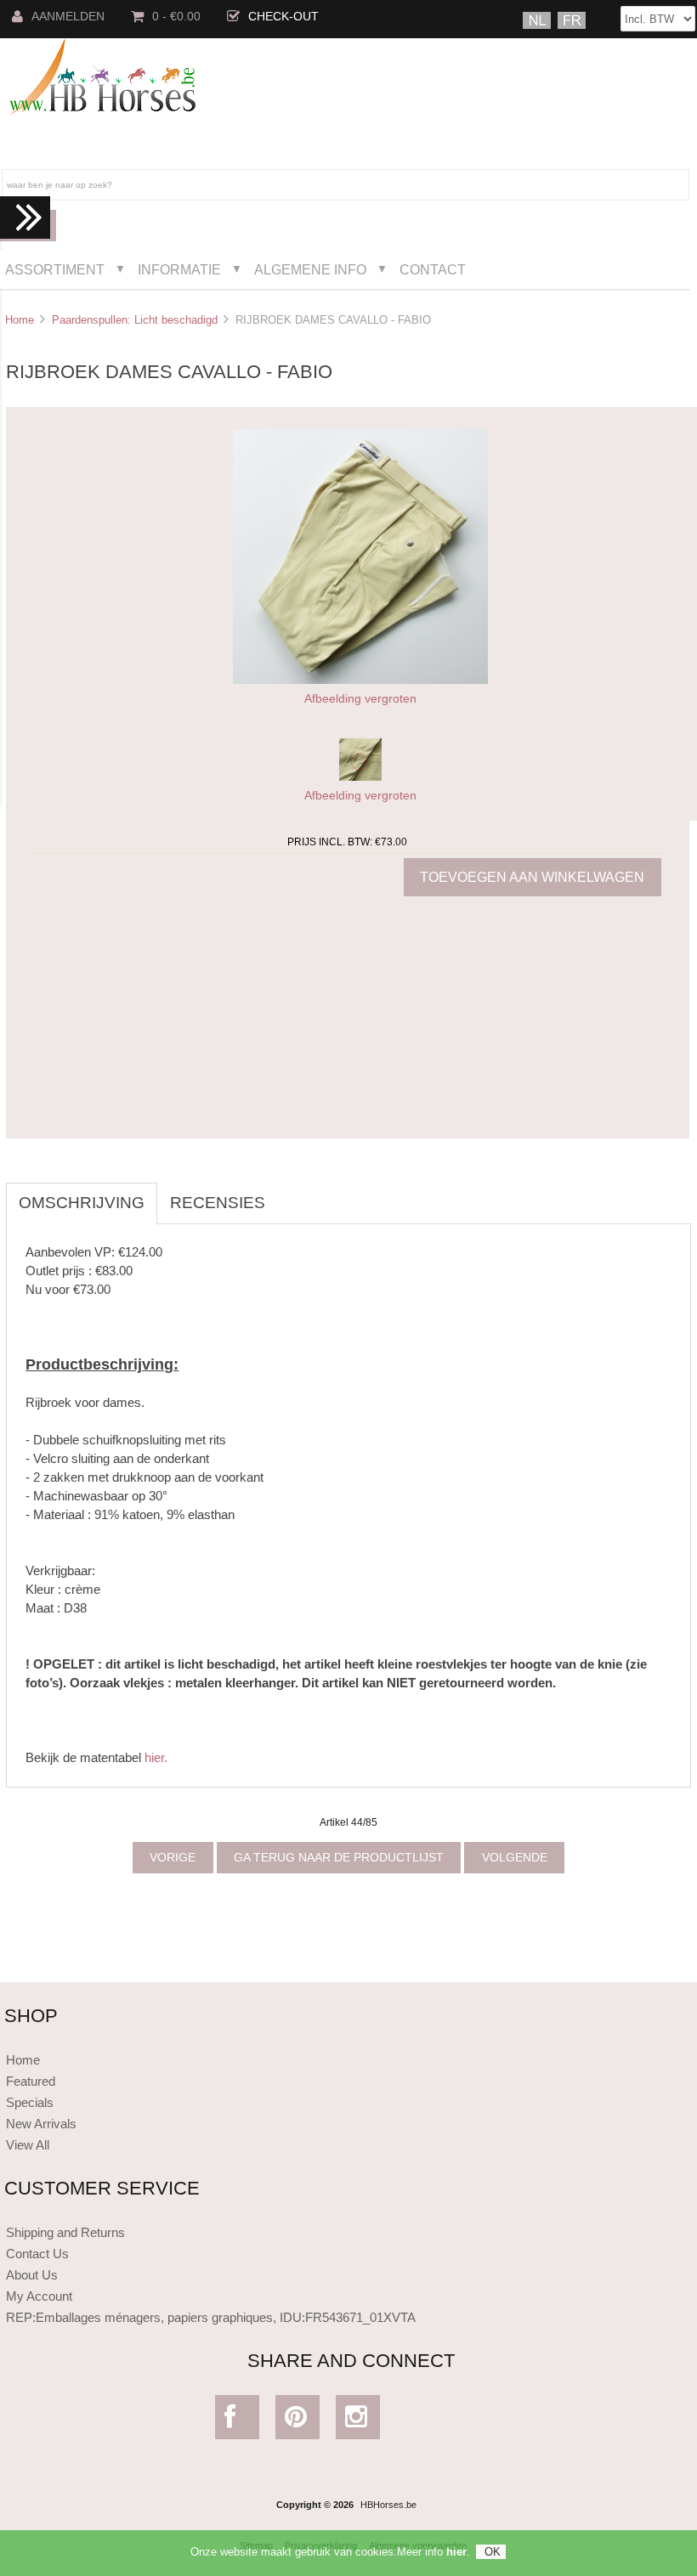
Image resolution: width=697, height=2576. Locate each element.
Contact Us (37, 2254)
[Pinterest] (298, 2421)
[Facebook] (238, 2421)
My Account (39, 2296)
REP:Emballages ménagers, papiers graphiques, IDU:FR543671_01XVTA (211, 2317)
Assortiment (55, 269)
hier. (156, 1757)
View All (28, 2145)
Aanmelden (68, 17)
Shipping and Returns (65, 2232)
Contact (433, 269)
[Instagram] (358, 2421)
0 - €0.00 (176, 17)
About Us (32, 2275)
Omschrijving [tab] (82, 1203)
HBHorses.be (388, 2505)
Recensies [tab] (218, 1203)
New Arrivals (41, 2124)
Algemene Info (310, 269)
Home (20, 320)
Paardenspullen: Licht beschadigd (135, 320)
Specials (30, 2102)
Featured (31, 2081)
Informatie (179, 269)
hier (456, 2552)
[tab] (291, 1194)
